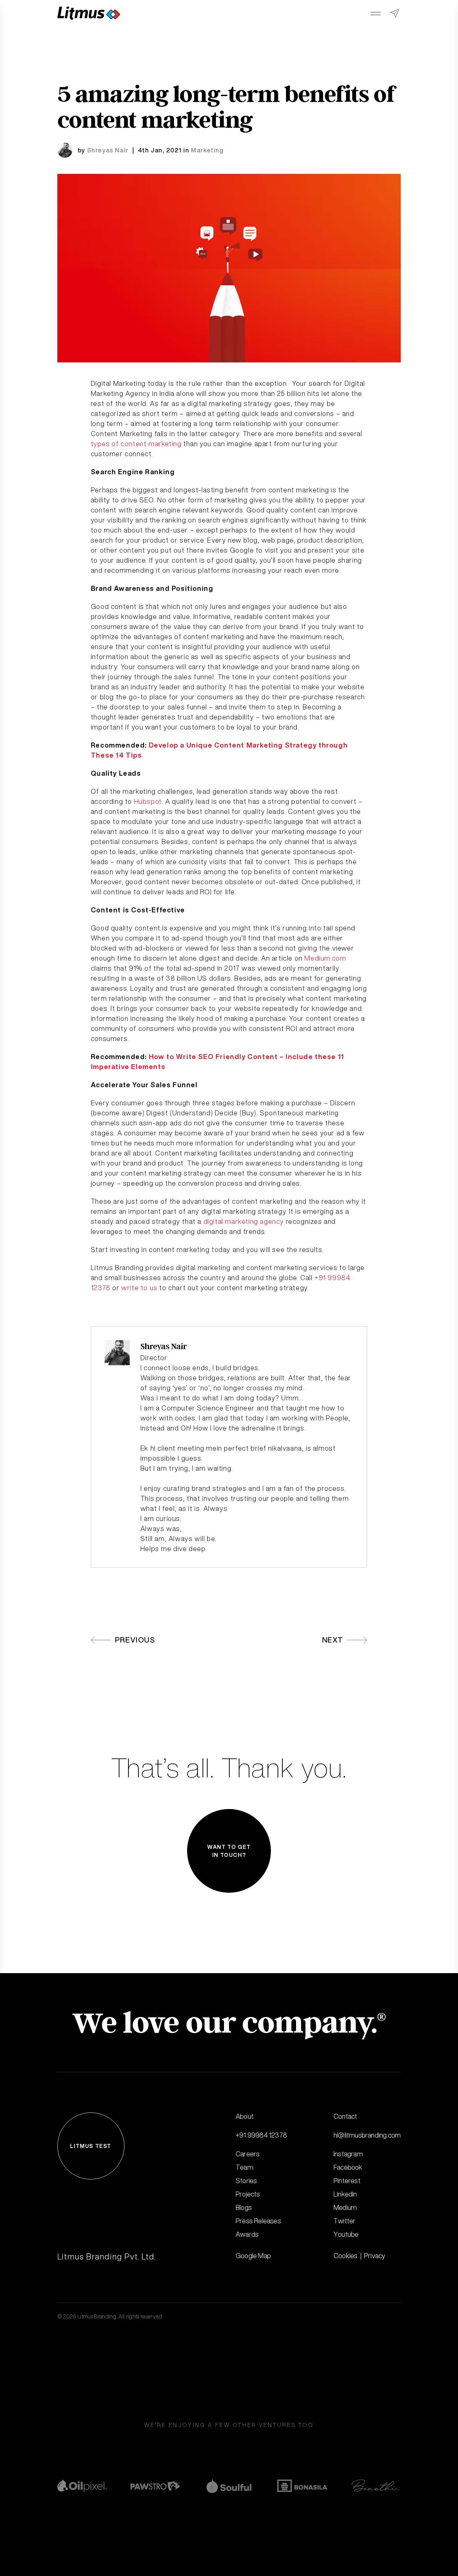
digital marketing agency (244, 1221)
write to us (139, 1288)
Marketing (207, 150)
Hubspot (148, 801)
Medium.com (325, 958)
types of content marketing (136, 444)
